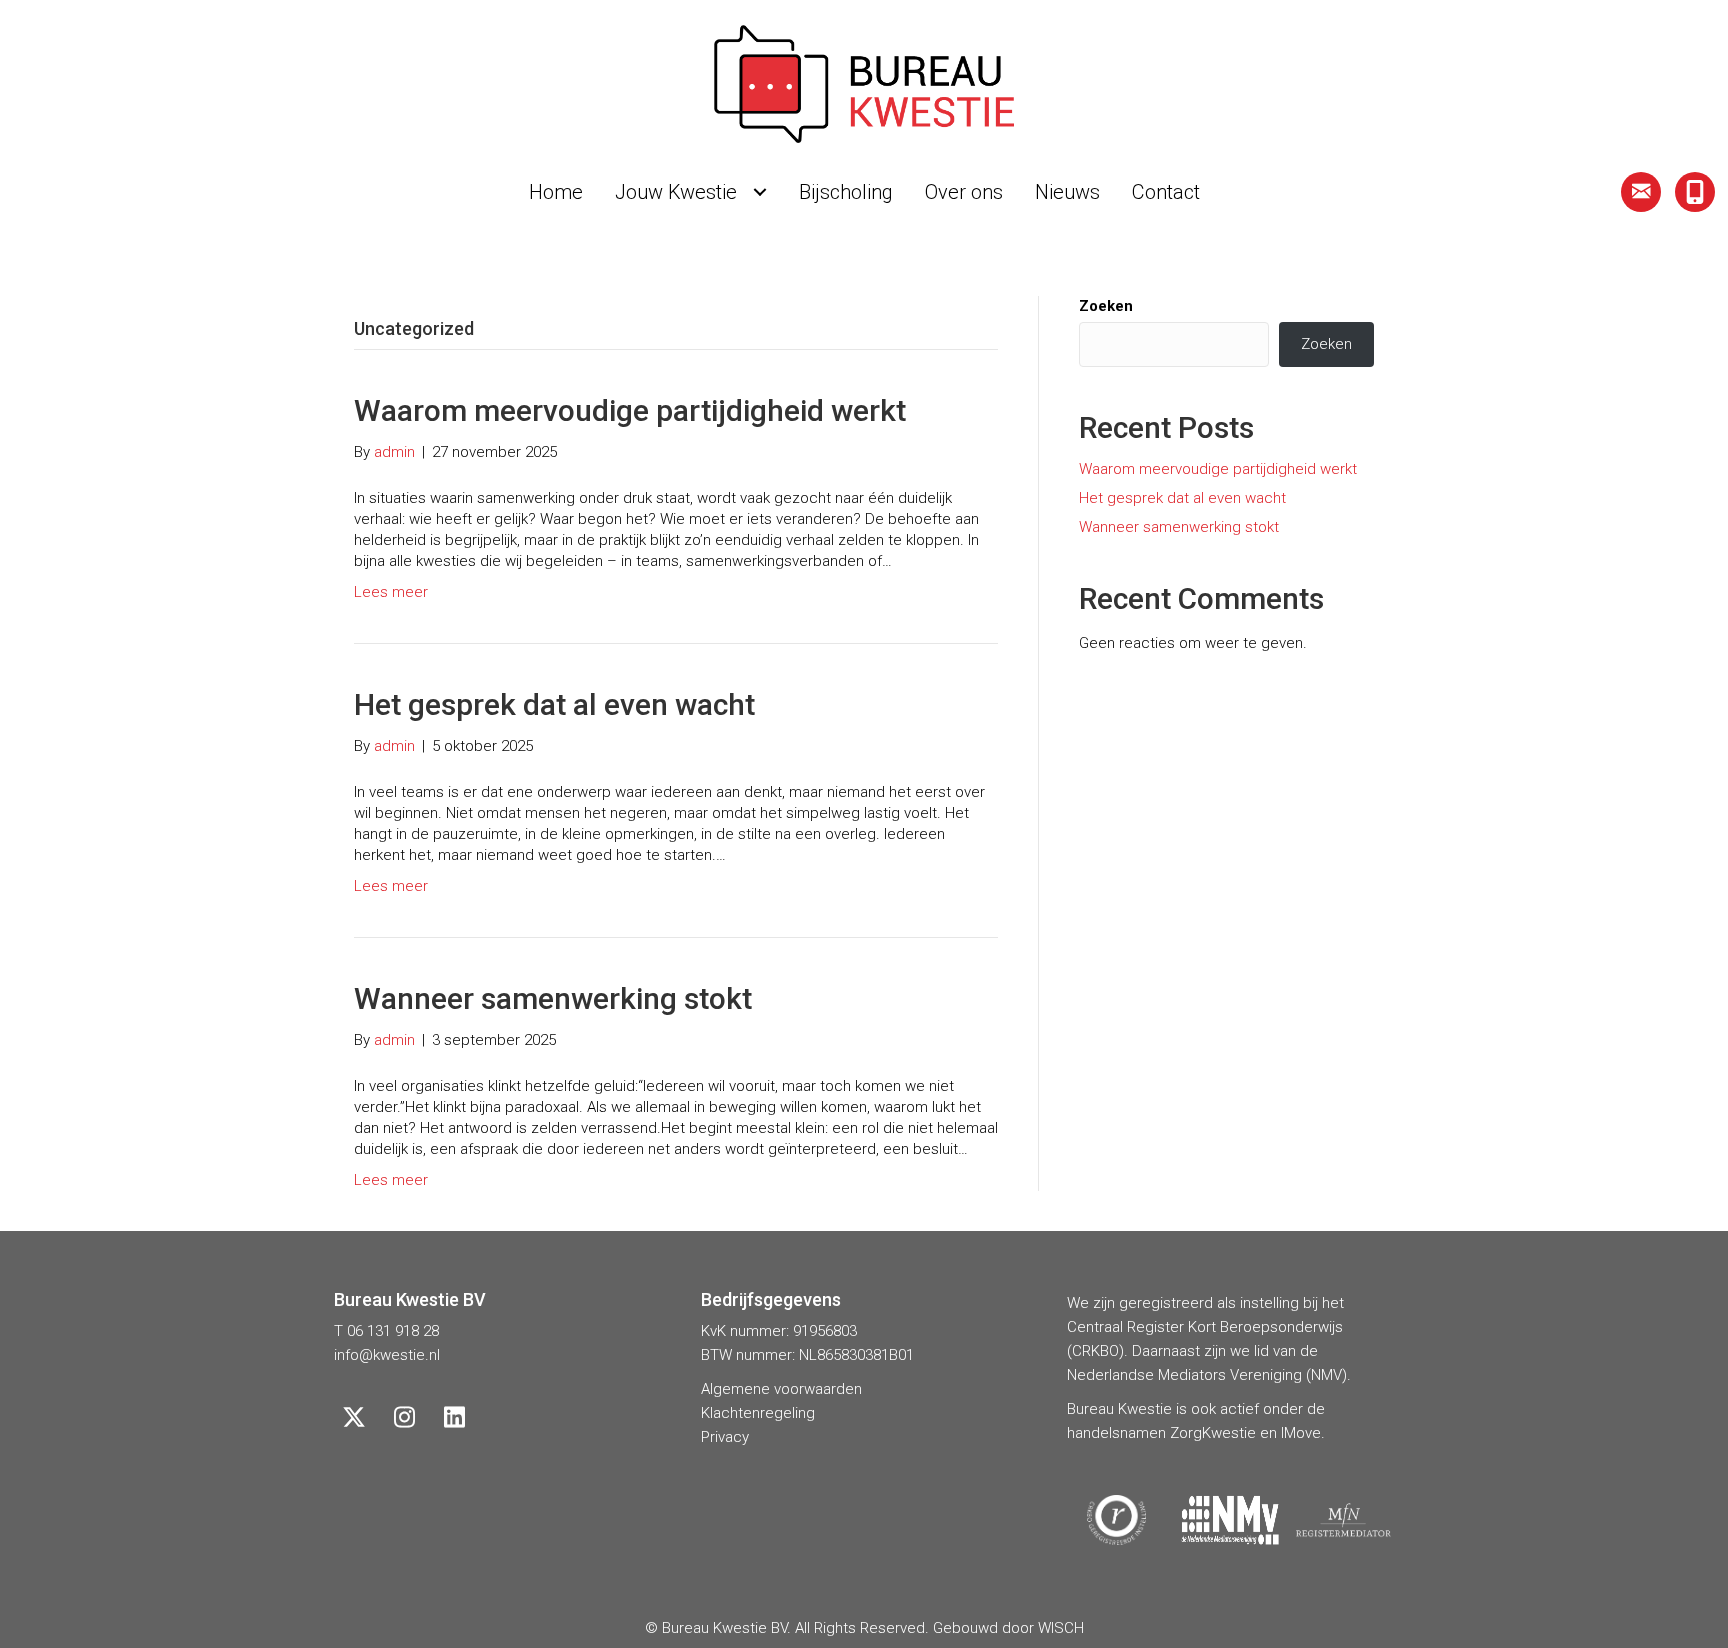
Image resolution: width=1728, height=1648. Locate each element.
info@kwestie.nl (387, 1355)
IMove (1301, 1433)
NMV (1326, 1375)
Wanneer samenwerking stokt (553, 998)
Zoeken (1106, 306)
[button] (1641, 192)
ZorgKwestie (1213, 1433)
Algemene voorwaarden (781, 1389)
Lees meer (391, 592)
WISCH (1061, 1628)
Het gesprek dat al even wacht (554, 704)
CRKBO (1095, 1351)
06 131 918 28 (393, 1331)
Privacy (725, 1437)
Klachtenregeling (758, 1413)
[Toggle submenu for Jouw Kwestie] (760, 192)
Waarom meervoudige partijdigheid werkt (630, 410)
